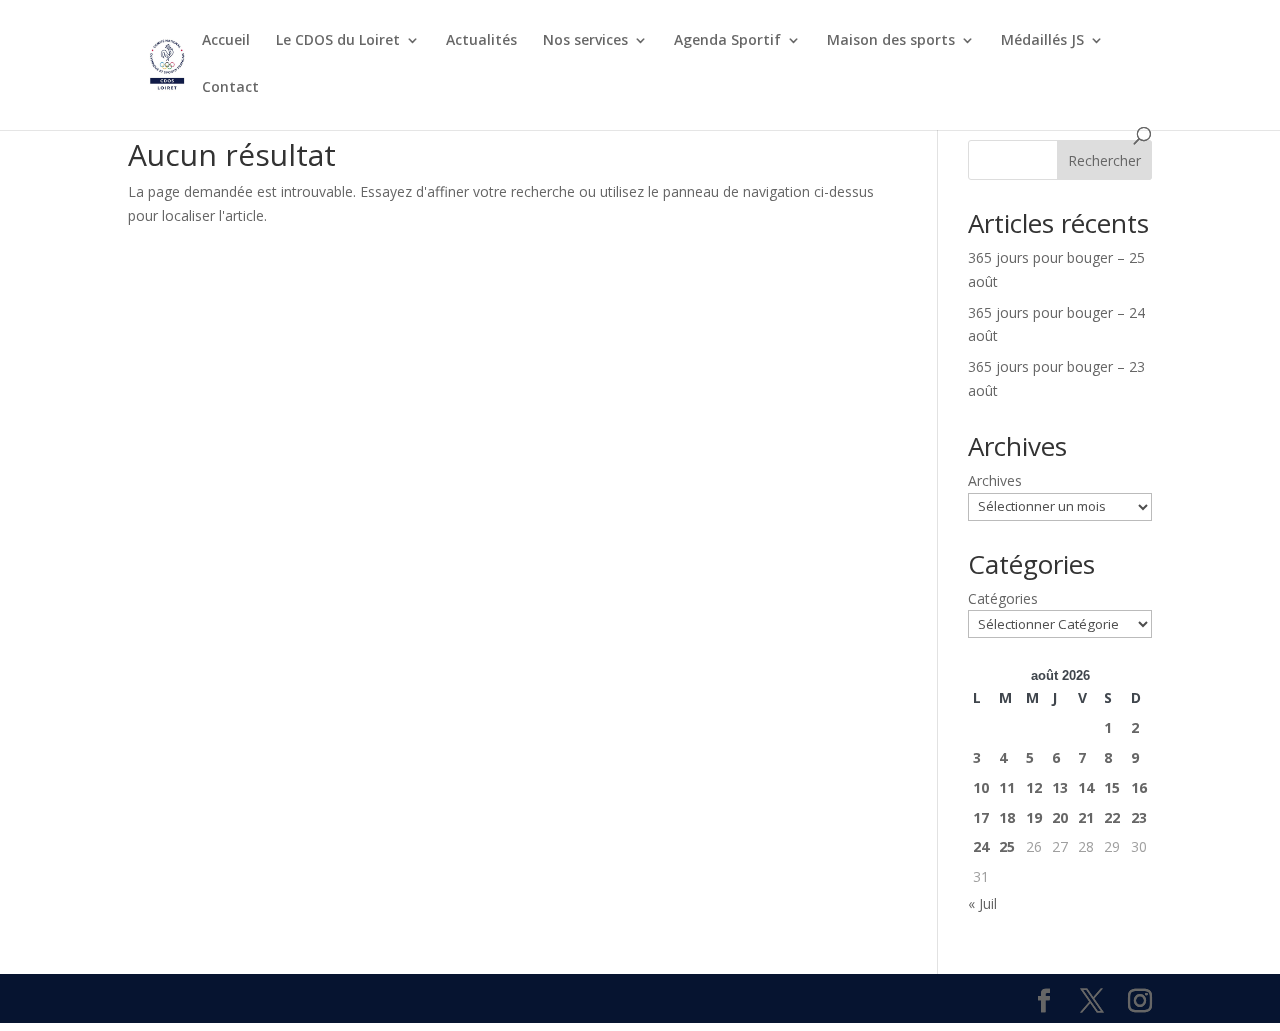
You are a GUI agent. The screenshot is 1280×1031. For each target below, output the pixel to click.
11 (1007, 787)
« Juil (982, 903)
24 (981, 846)
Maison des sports (891, 41)
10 (981, 787)
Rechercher (1104, 160)
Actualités (481, 41)
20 (1060, 817)
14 (1086, 787)
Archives (995, 480)
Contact (230, 88)
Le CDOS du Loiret (338, 41)
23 (1139, 817)
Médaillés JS (1042, 41)
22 (1112, 817)
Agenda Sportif (727, 41)
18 (1007, 817)
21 (1086, 817)
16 (1139, 787)
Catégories (1003, 598)
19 (1034, 817)
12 (1034, 787)
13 (1060, 787)
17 (981, 817)
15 (1112, 787)
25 (1007, 846)
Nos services (585, 41)
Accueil (226, 41)
